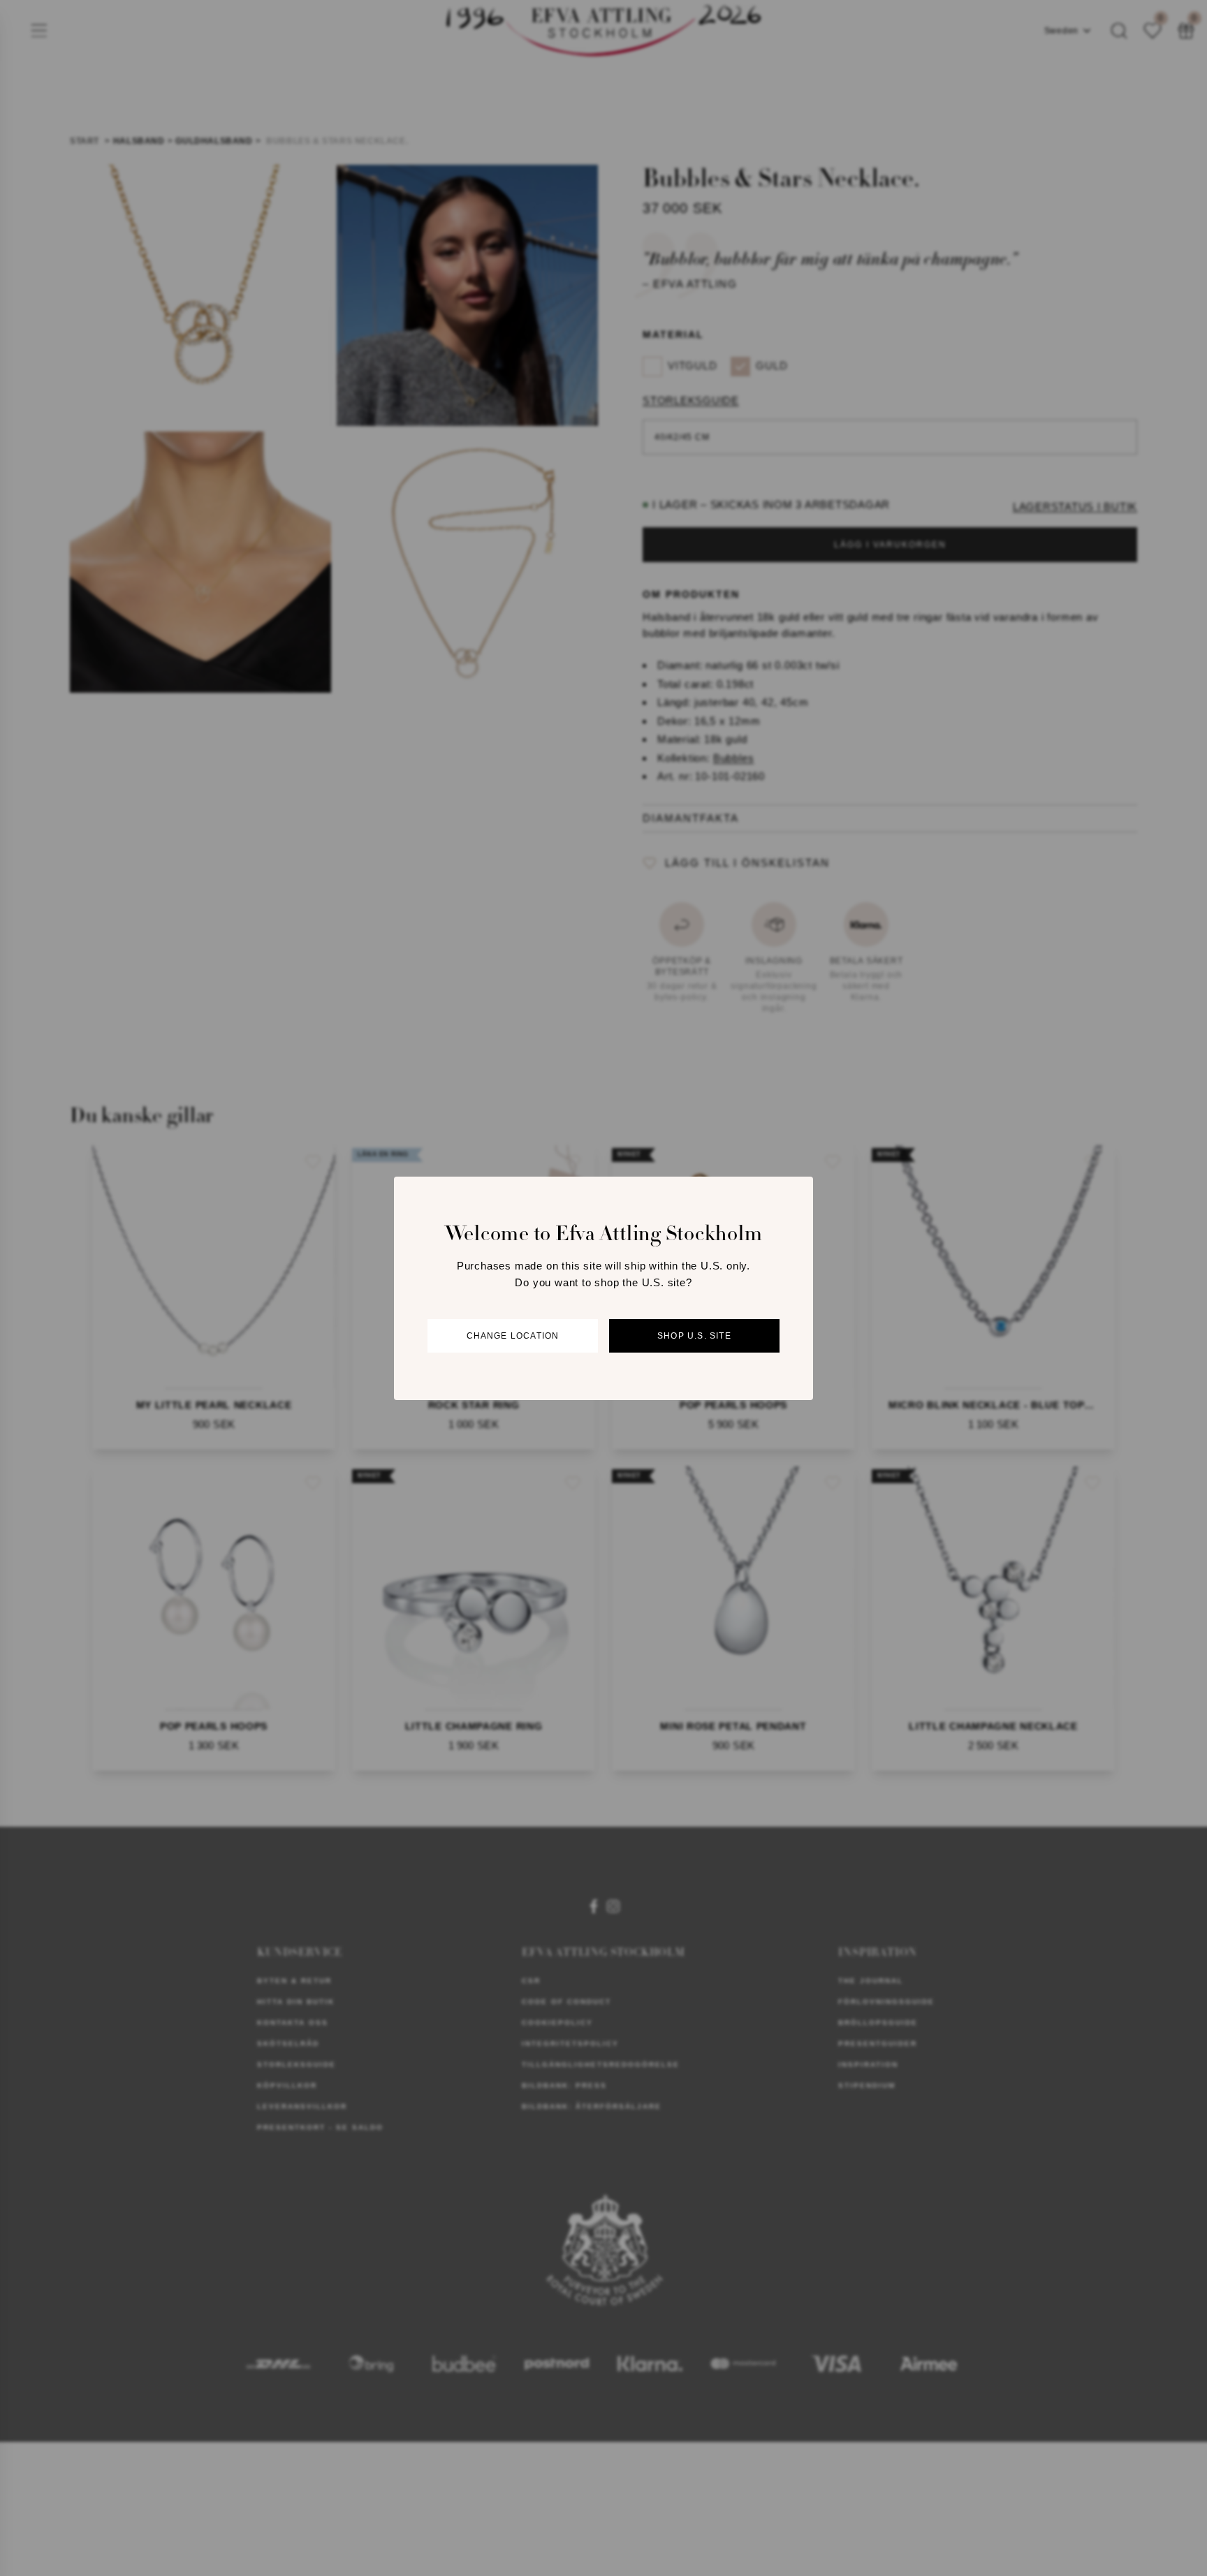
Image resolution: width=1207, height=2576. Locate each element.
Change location (513, 1336)
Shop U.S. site (694, 1336)
